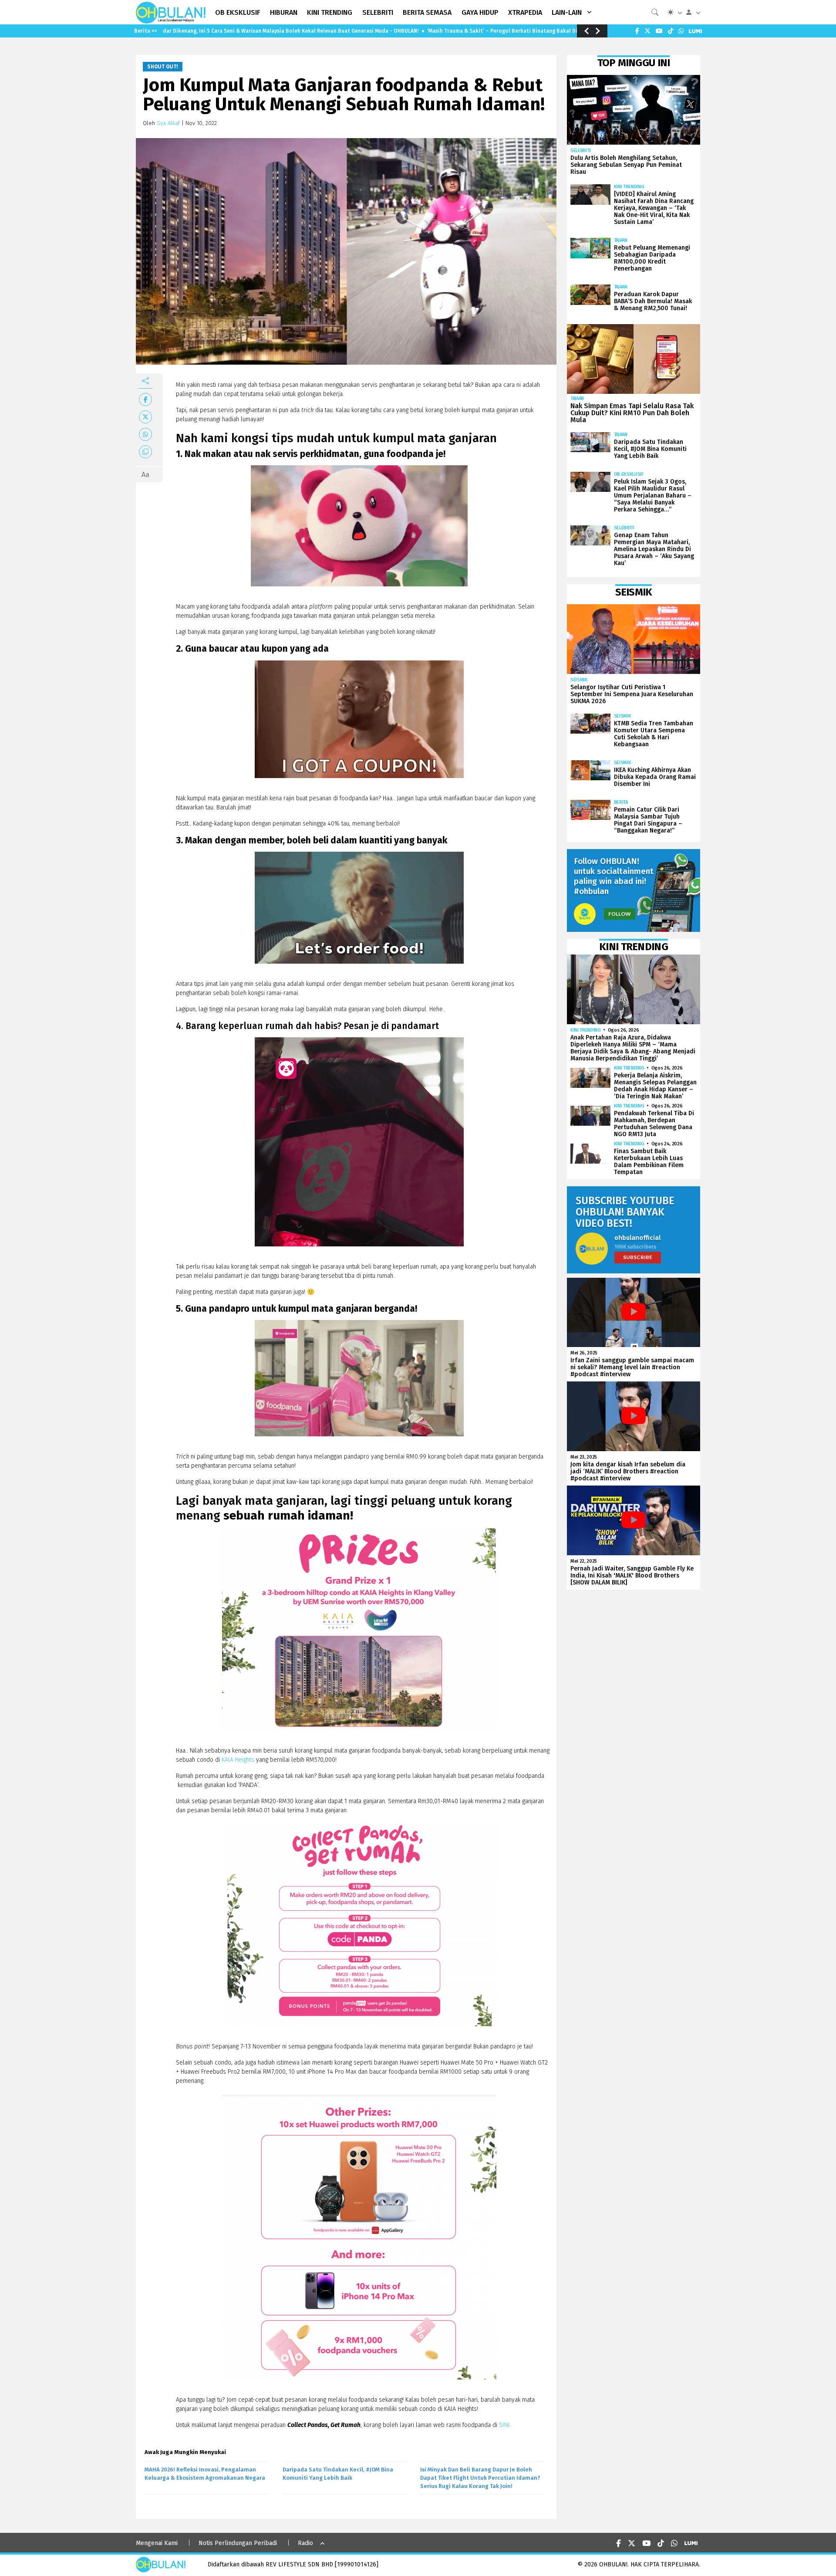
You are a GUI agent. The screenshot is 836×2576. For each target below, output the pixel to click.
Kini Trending (629, 187)
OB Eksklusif (629, 474)
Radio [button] (305, 2543)
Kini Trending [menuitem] (330, 12)
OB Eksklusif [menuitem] (238, 12)
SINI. (505, 2425)
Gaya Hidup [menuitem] (480, 12)
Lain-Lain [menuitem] (567, 12)
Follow (620, 914)
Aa (145, 475)
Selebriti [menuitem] (378, 12)
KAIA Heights (238, 1760)
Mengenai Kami (157, 2543)
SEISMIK (579, 680)
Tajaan (621, 240)
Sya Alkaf (168, 123)
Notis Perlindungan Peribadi (238, 2543)
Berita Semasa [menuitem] (427, 12)
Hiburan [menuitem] (284, 12)
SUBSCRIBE (638, 1257)
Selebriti (581, 151)
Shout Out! (163, 67)
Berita (621, 802)
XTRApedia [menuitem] (525, 12)
